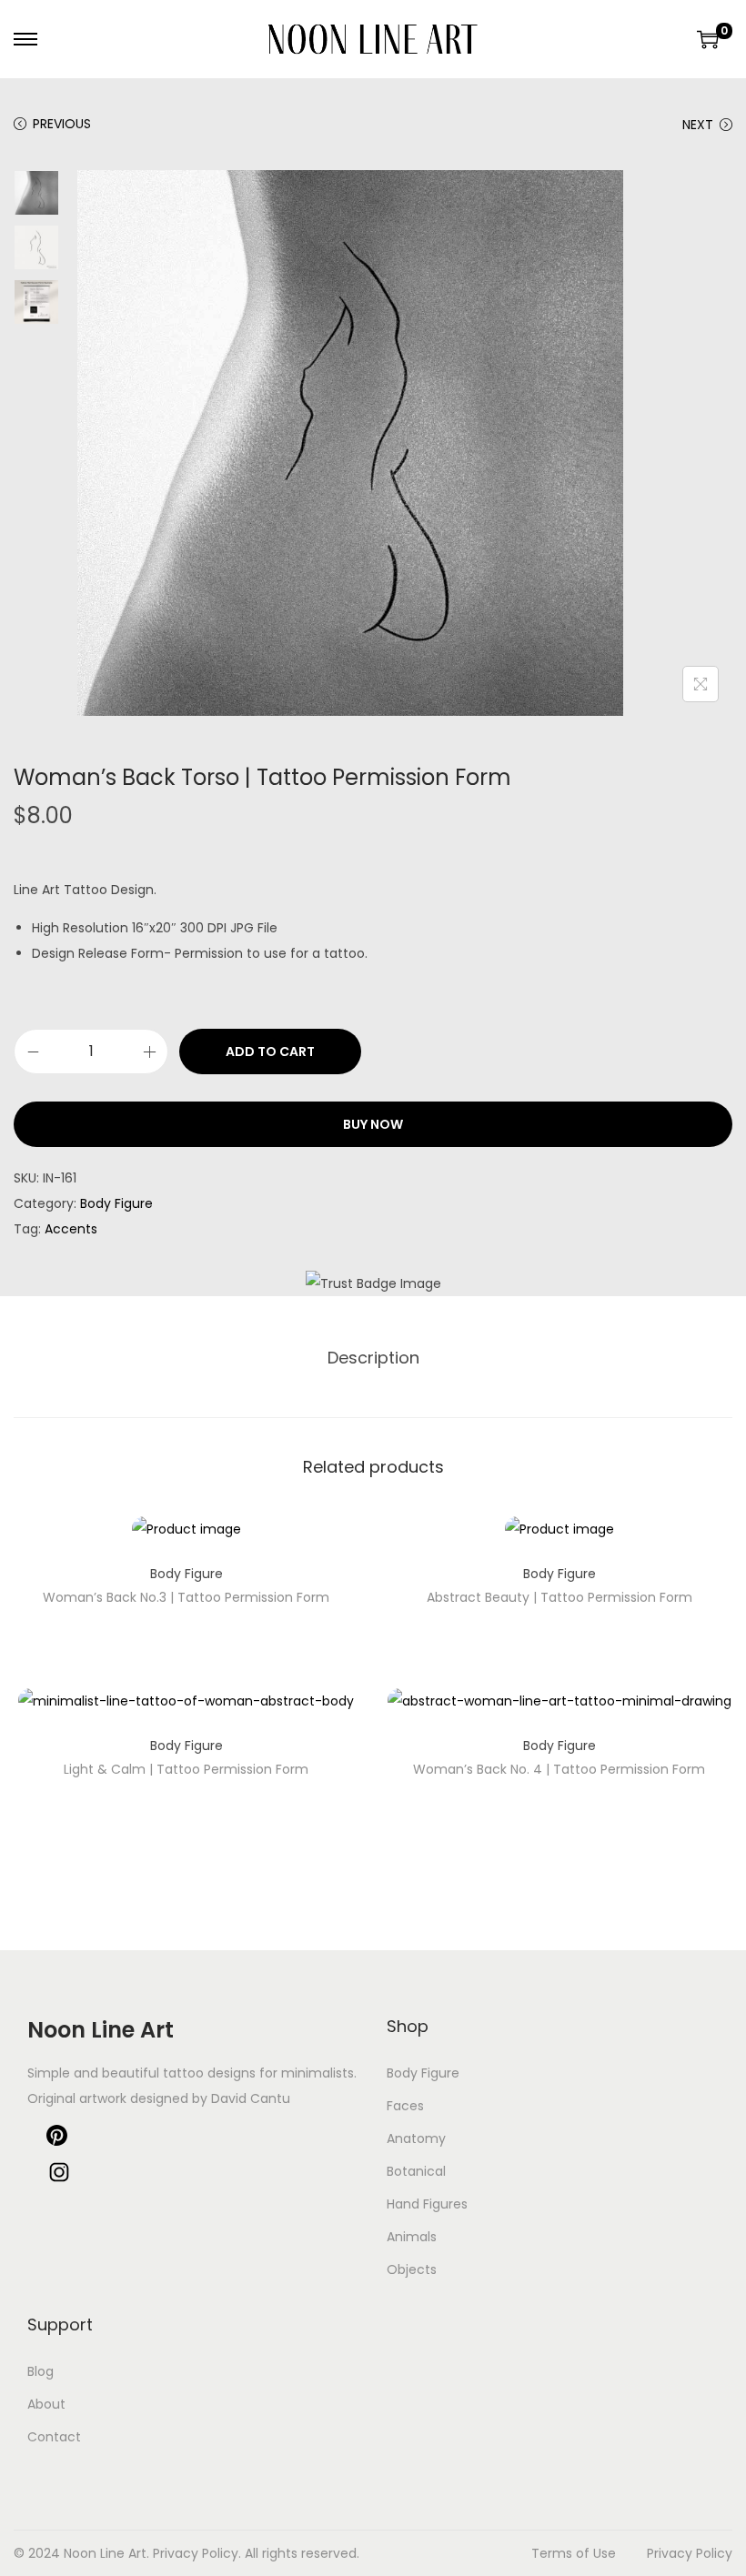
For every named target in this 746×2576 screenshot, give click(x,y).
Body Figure (116, 1203)
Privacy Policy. (197, 2553)
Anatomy (416, 2138)
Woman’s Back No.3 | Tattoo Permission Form (186, 1597)
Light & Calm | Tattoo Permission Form (186, 1769)
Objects (412, 2269)
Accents (71, 1229)
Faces (405, 2106)
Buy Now (373, 1124)
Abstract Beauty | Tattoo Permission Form (559, 1597)
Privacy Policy (690, 2553)
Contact (54, 2437)
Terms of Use (574, 2553)
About (46, 2404)
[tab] (373, 1358)
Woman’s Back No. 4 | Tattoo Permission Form (559, 1769)
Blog (40, 2371)
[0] (708, 39)
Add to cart (270, 1052)
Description (373, 1358)
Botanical (416, 2171)
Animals (412, 2237)
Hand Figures (427, 2204)
